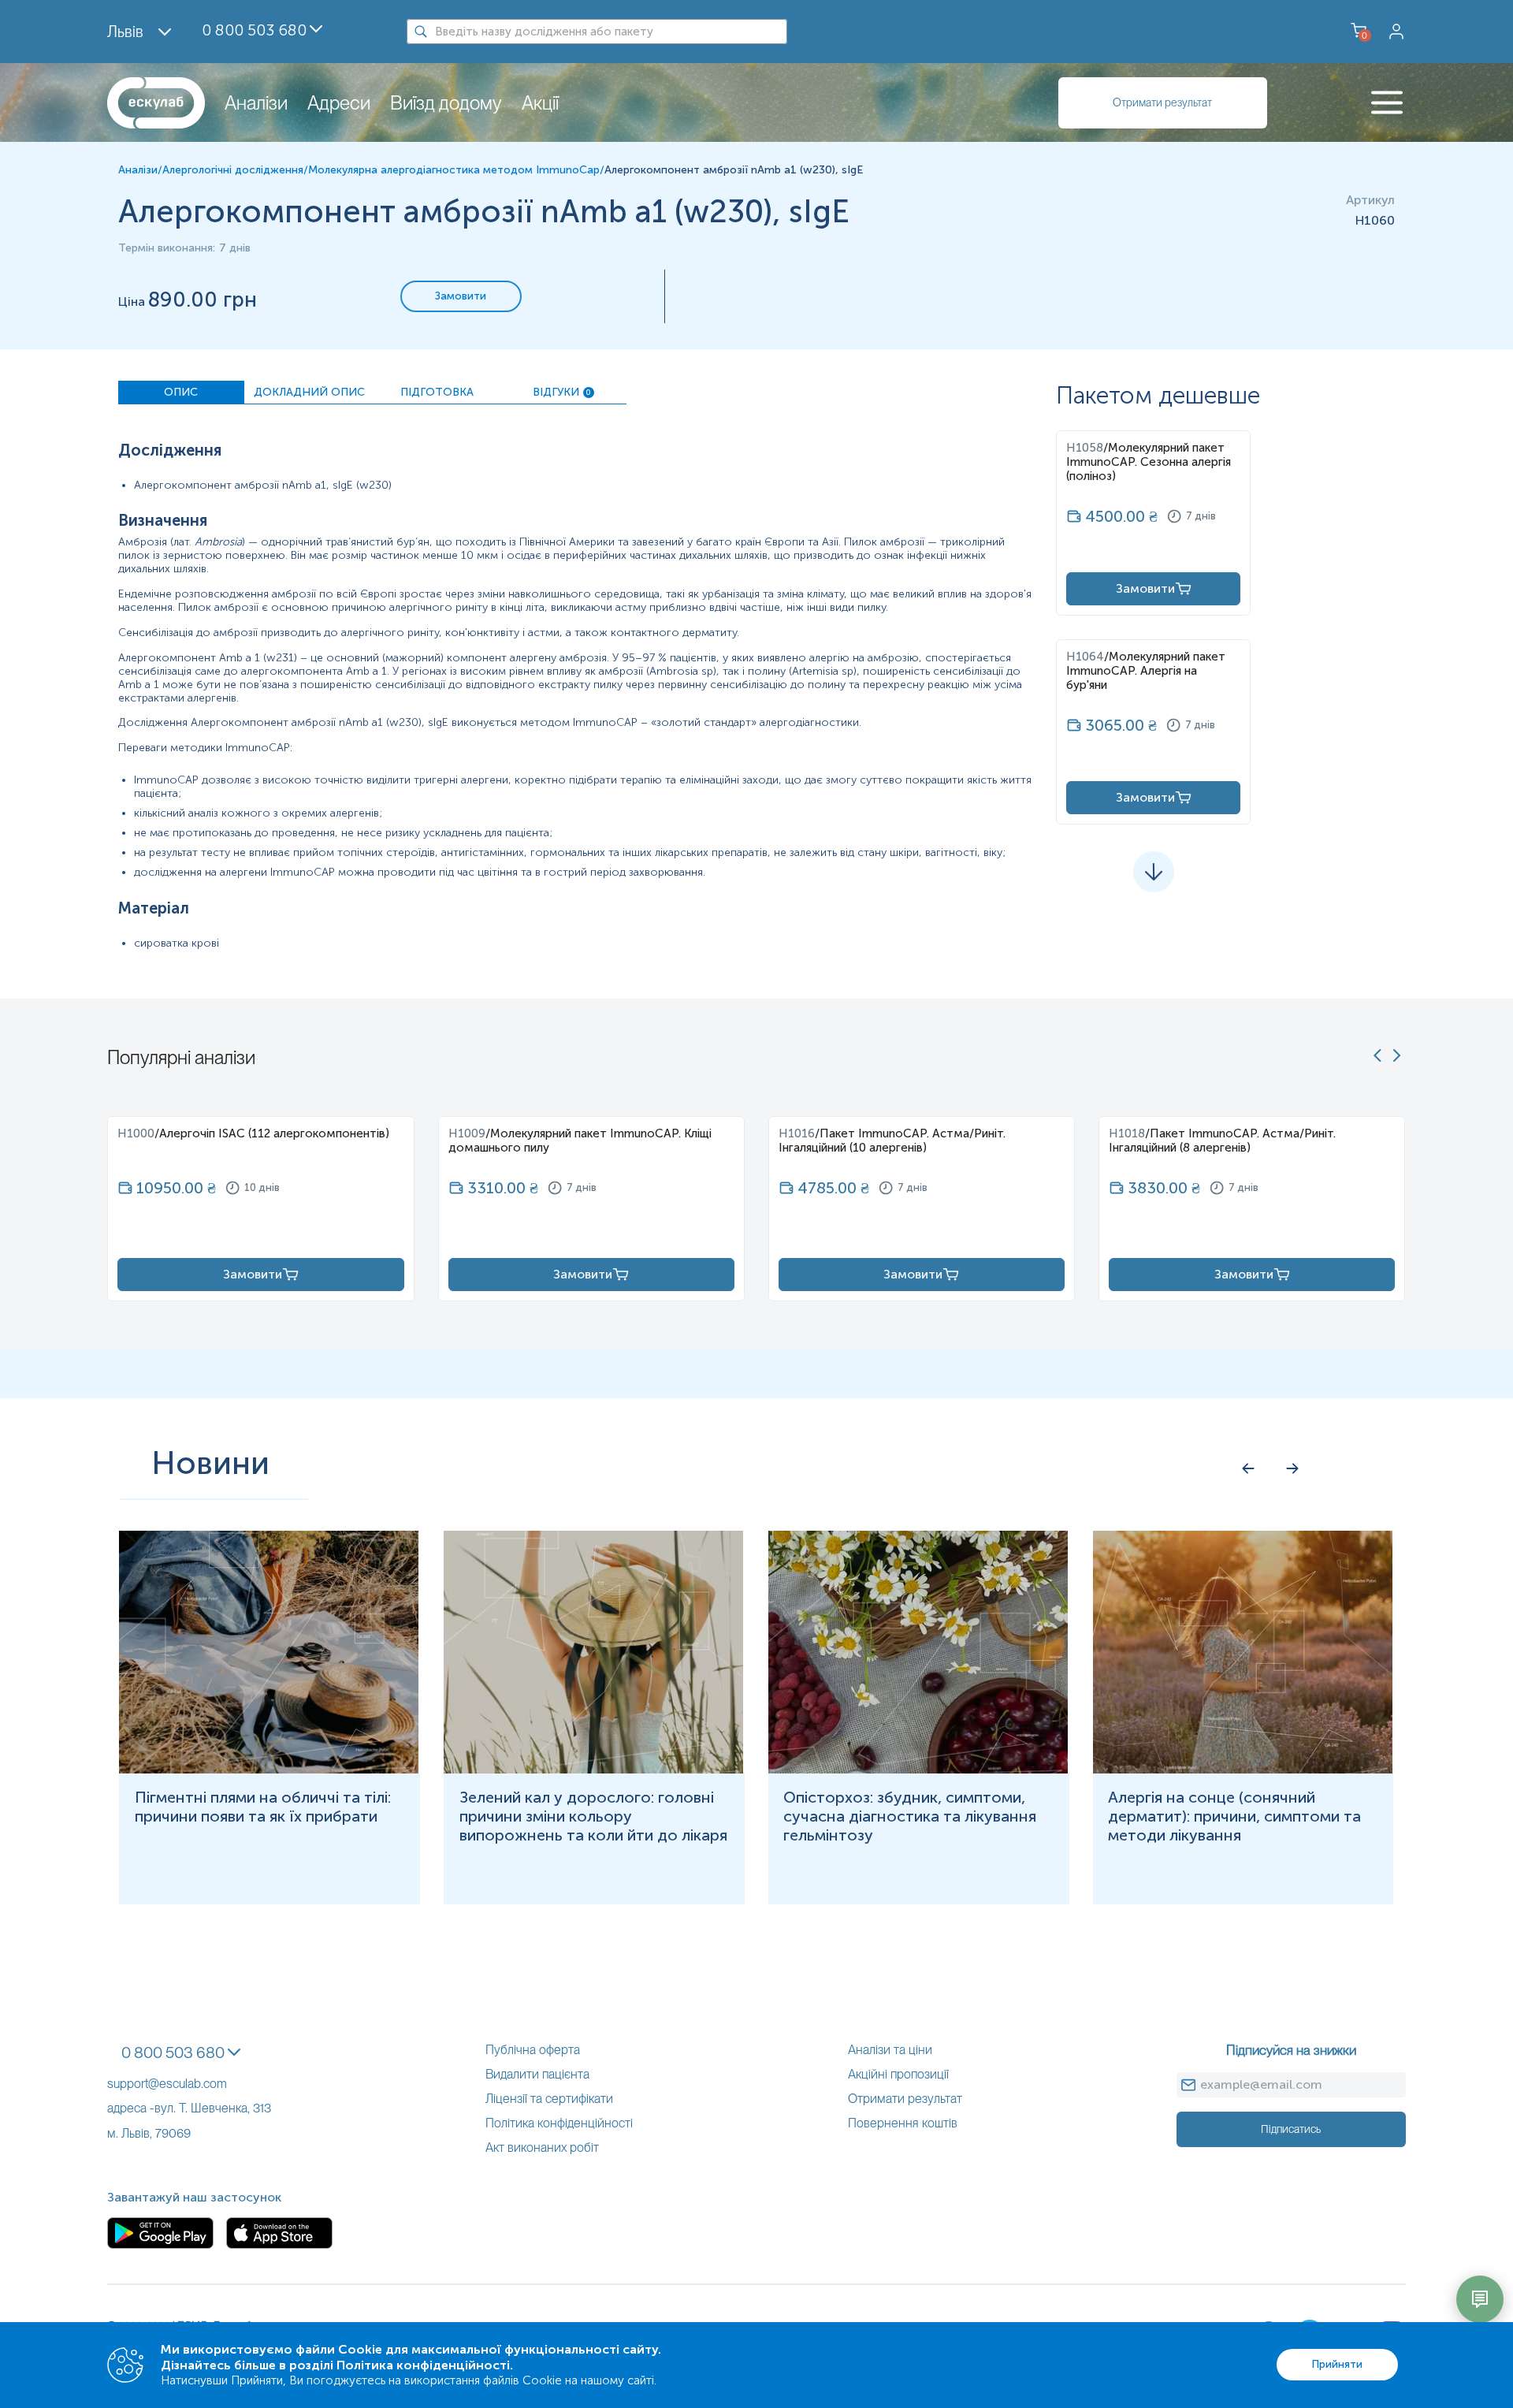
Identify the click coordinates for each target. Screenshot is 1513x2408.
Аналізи (256, 103)
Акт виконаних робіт (542, 2147)
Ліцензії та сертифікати (549, 2099)
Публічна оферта (533, 2050)
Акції (540, 103)
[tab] (181, 393)
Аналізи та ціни (890, 2050)
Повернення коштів (903, 2123)
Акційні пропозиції (898, 2074)
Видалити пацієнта (537, 2074)
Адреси (339, 103)
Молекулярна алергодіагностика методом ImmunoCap (454, 170)
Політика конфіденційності (559, 2123)
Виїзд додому (446, 103)
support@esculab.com (167, 2084)
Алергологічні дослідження (233, 170)
